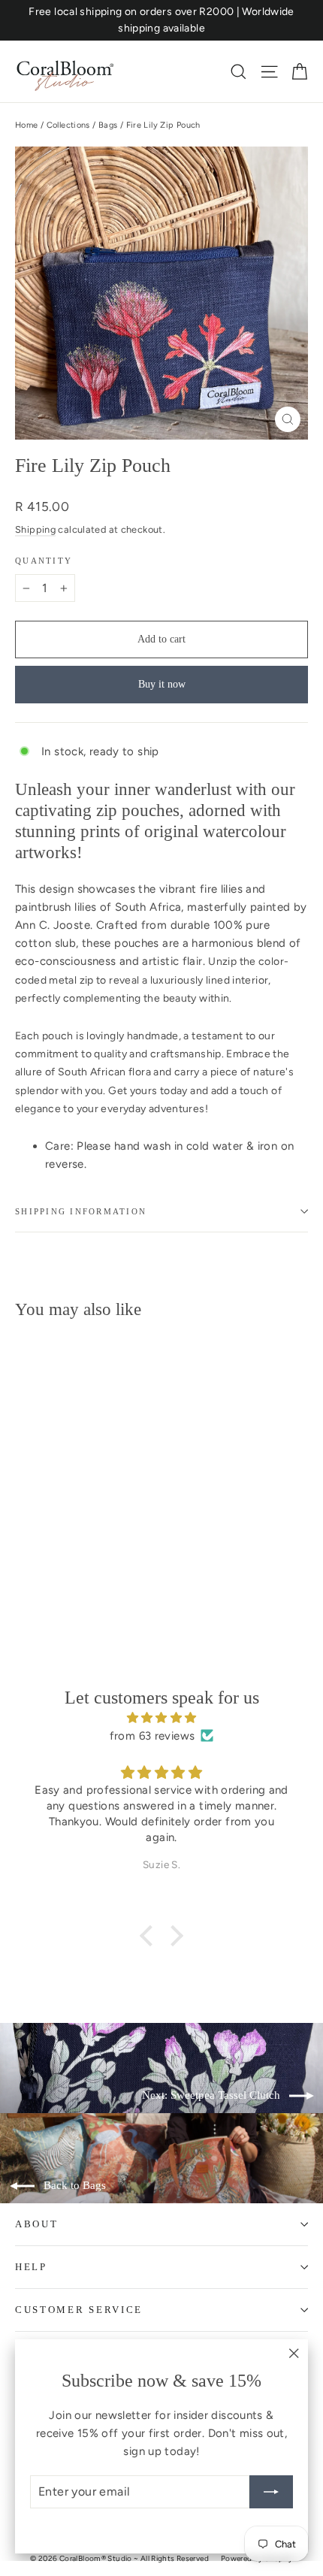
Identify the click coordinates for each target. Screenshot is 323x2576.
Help (31, 2267)
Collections (68, 125)
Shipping (35, 529)
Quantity (44, 561)
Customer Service (79, 2310)
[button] (150, 1936)
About (36, 2224)
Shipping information (81, 1211)
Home (27, 125)
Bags (108, 125)
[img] (161, 1718)
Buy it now (162, 684)
